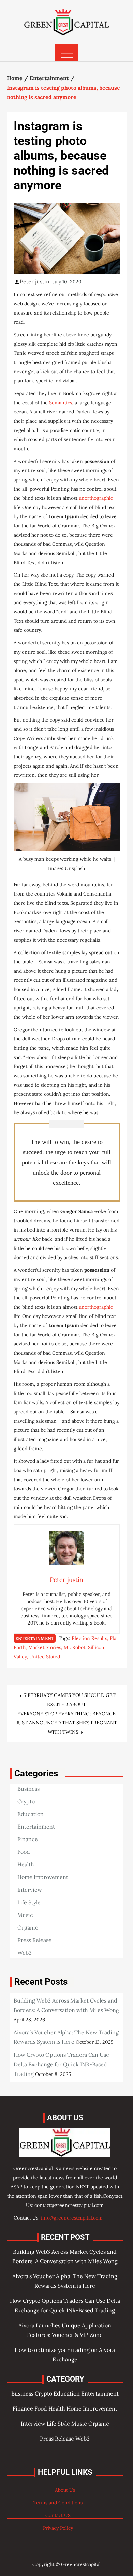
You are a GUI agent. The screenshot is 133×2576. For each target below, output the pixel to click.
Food (24, 1852)
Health (26, 1864)
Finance (28, 1839)
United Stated (45, 1657)
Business (28, 1789)
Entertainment (35, 1638)
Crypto (26, 1801)
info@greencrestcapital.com (72, 2218)
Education (31, 1814)
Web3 (25, 1953)
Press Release (34, 1940)
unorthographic (96, 498)
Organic (28, 1927)
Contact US (58, 2515)
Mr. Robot (75, 1647)
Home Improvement (43, 1877)
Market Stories (45, 1647)
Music (25, 1915)
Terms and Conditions (58, 2503)
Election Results (89, 1638)
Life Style (29, 1902)
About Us (65, 2490)
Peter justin (35, 281)
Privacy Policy (58, 2528)
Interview (30, 1890)
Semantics (61, 403)
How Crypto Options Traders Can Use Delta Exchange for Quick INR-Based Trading (61, 2064)
